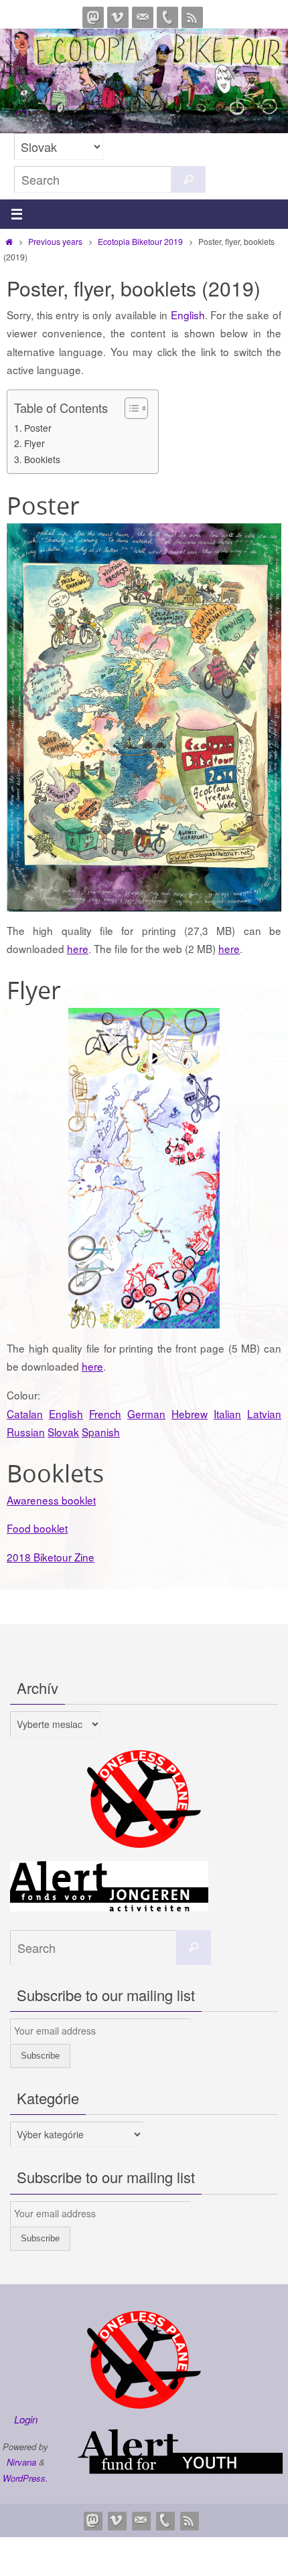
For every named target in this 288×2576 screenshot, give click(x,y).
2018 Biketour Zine (51, 1557)
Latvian (264, 1413)
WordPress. (25, 2478)
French (105, 1413)
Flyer (34, 443)
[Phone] (167, 17)
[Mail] (143, 17)
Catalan (25, 1413)
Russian (26, 1432)
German (146, 1413)
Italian (227, 1413)
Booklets (42, 459)
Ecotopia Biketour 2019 (140, 241)
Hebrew (190, 1413)
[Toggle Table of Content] (130, 408)
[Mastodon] (93, 17)
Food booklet (37, 1528)
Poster (38, 428)
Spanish (101, 1432)
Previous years (55, 241)
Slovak (63, 1432)
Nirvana (21, 2462)
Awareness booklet (51, 1500)
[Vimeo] (118, 17)
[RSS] (192, 17)
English (188, 315)
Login (26, 2419)
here (78, 948)
